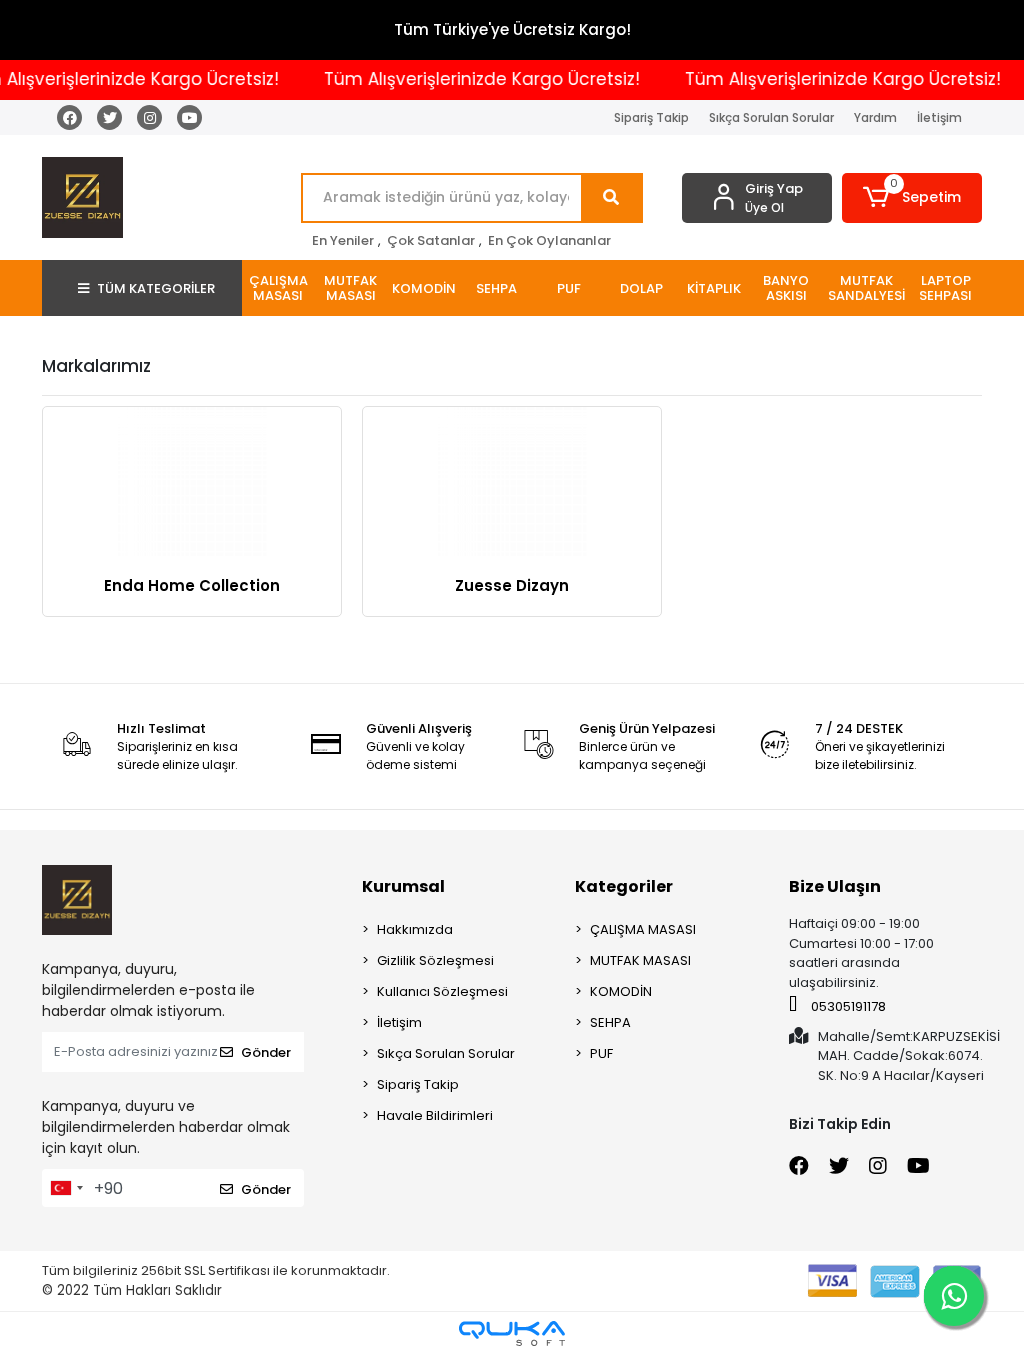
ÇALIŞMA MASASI (643, 929)
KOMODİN (621, 991)
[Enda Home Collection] (192, 481)
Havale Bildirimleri (435, 1115)
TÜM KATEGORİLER (156, 288)
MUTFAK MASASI (640, 960)
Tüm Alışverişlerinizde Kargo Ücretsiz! (471, 79)
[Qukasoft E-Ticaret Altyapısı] (512, 1333)
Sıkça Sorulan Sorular (771, 117)
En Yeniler (343, 240)
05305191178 (847, 1006)
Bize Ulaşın (835, 886)
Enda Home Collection (192, 585)
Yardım (875, 117)
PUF (601, 1053)
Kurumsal (403, 886)
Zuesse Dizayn (512, 585)
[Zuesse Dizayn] (512, 481)
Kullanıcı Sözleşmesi (442, 991)
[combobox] (66, 1188)
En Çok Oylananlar (549, 240)
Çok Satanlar (431, 240)
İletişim (939, 117)
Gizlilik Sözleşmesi (435, 960)
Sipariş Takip (651, 117)
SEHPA (610, 1022)
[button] (912, 198)
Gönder (266, 1052)
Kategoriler (624, 886)
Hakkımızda (415, 929)
